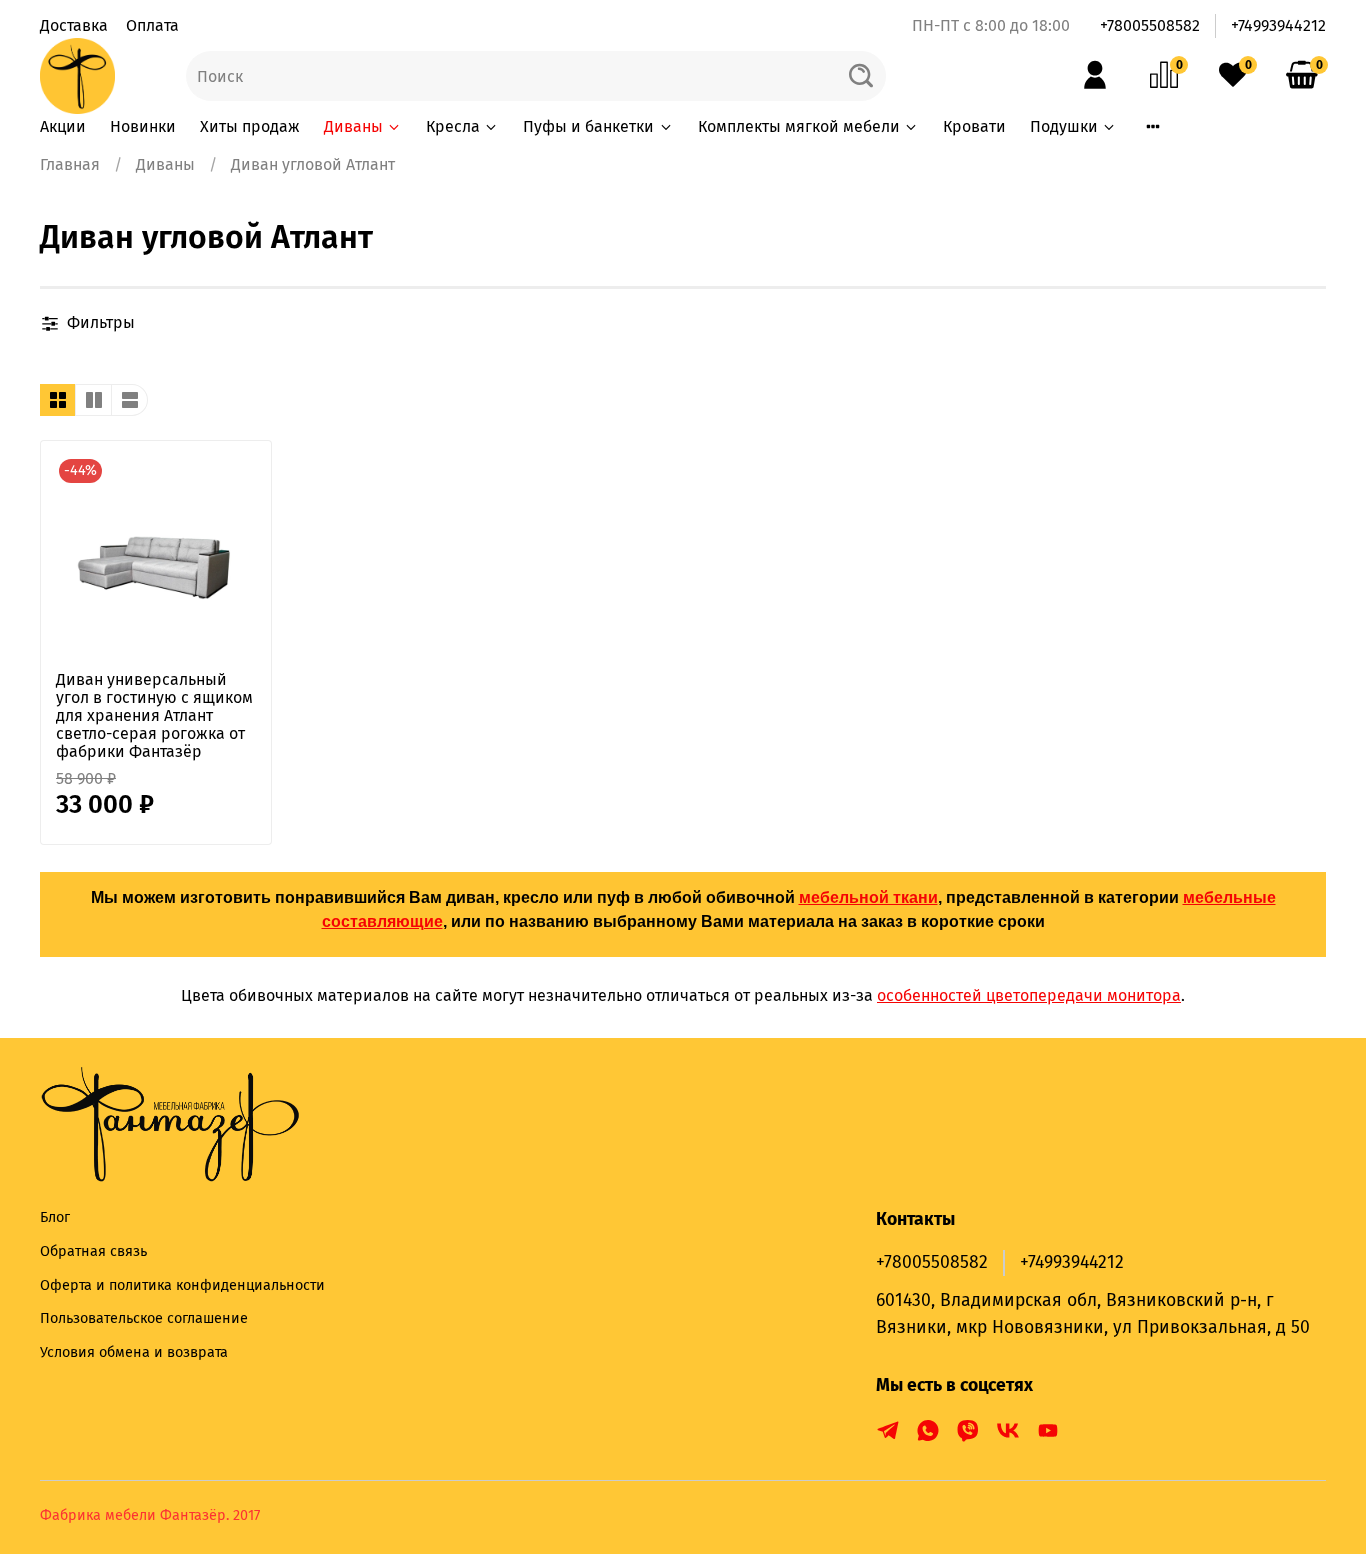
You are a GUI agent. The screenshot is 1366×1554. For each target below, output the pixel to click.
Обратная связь (93, 1251)
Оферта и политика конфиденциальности (182, 1285)
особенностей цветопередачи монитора (1029, 995)
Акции (63, 126)
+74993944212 (1278, 25)
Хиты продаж (250, 126)
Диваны (353, 126)
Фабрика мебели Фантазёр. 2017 (150, 1515)
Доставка (74, 25)
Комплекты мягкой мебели (799, 126)
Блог (55, 1217)
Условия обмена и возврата (134, 1352)
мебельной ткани (868, 897)
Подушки (1064, 126)
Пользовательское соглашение (144, 1318)
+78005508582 (1150, 25)
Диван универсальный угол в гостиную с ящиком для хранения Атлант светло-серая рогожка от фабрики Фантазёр (154, 715)
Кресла (453, 126)
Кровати (974, 126)
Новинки (143, 126)
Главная (70, 164)
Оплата (152, 25)
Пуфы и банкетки (588, 126)
